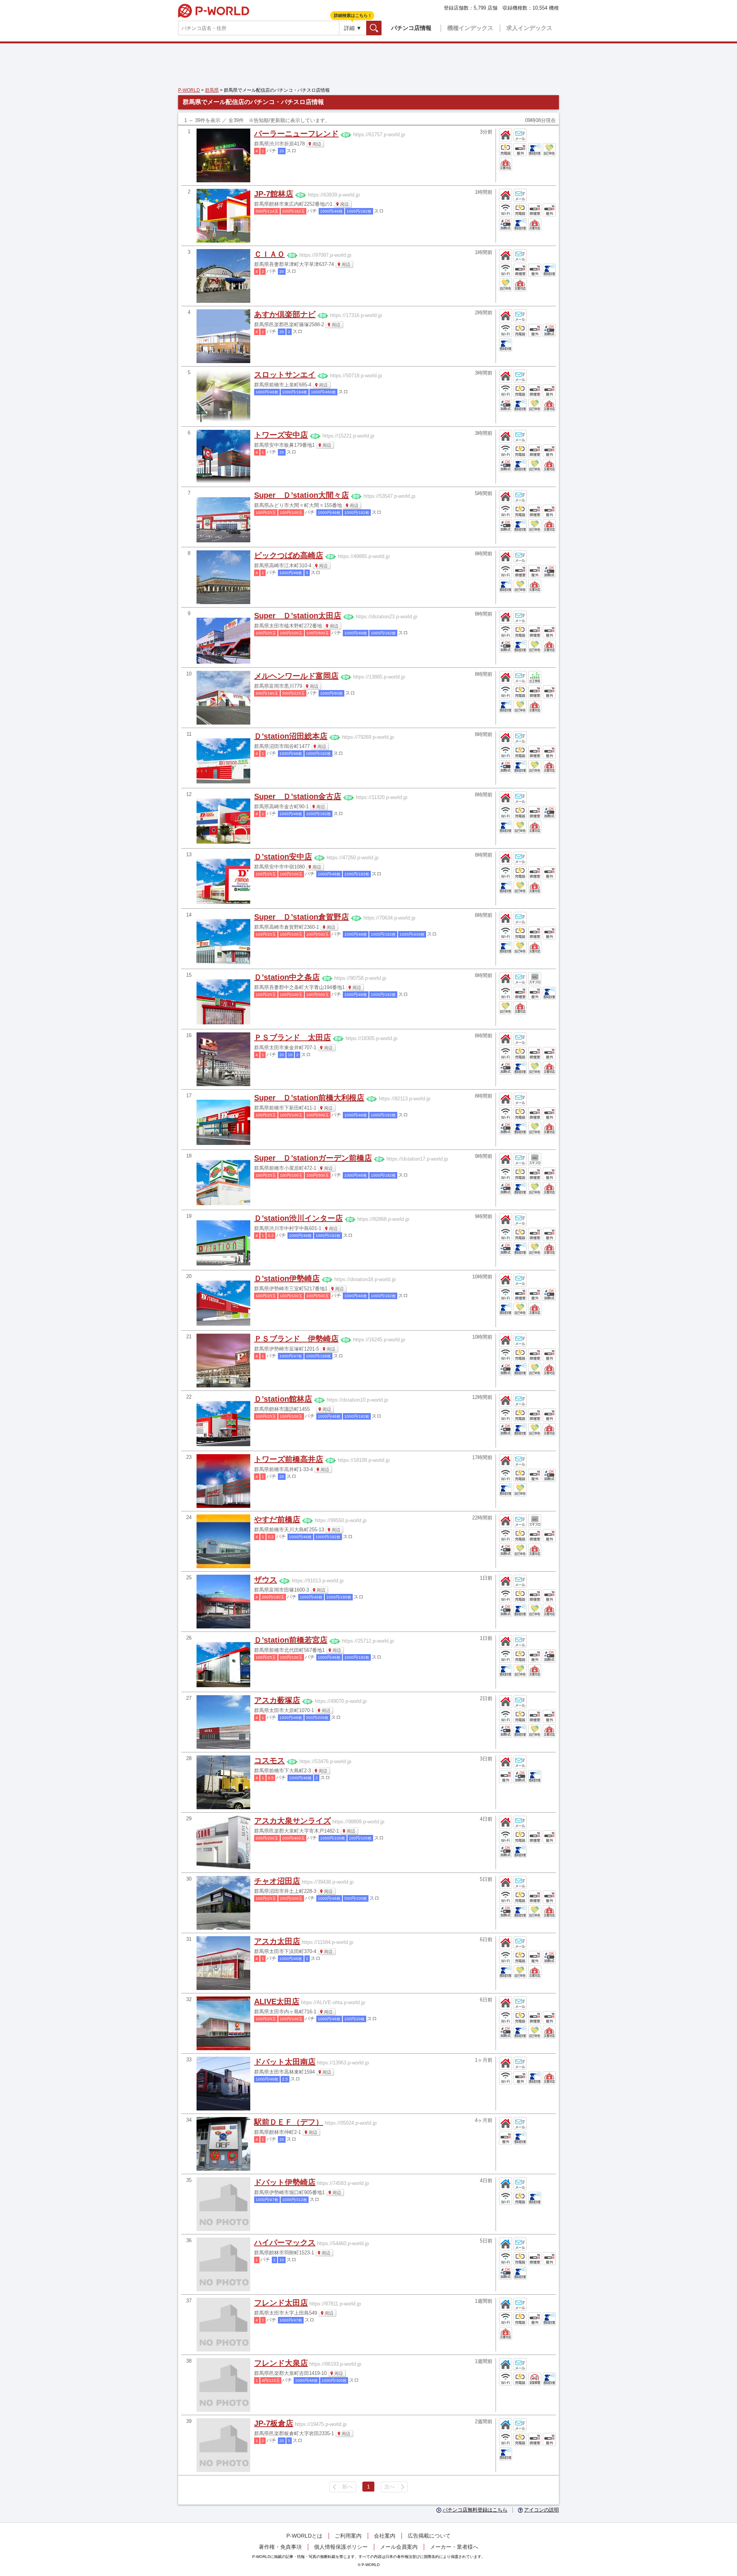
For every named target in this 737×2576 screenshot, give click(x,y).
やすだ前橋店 (277, 1519)
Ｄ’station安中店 (283, 857)
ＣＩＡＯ (269, 254)
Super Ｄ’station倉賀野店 (302, 917)
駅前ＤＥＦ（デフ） (289, 2122)
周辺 (317, 144)
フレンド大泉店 (281, 2363)
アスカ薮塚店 (277, 1700)
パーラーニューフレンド (296, 134)
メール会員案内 (399, 2547)
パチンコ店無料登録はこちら (475, 2510)
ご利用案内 (348, 2536)
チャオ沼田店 (277, 1881)
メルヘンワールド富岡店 (296, 676)
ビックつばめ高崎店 (289, 555)
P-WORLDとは (304, 2536)
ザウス (266, 1580)
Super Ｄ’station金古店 (298, 796)
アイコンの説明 (541, 2510)
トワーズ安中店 (281, 435)
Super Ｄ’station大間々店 (302, 495)
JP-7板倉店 (274, 2423)
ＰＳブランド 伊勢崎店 (296, 1339)
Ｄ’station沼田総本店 (291, 736)
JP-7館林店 (274, 194)
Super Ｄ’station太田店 (298, 616)
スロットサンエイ (285, 375)
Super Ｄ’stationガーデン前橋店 (313, 1158)
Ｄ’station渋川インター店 (298, 1218)
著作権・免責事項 (280, 2547)
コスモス (269, 1760)
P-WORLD (214, 11)
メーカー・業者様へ (454, 2547)
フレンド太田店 (281, 2303)
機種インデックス (470, 28)
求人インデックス (529, 28)
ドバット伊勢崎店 (285, 2182)
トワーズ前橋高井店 (289, 1459)
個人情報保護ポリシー (341, 2547)
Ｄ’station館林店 (283, 1399)
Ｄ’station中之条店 (287, 977)
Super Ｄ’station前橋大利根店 (309, 1098)
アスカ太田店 (277, 1941)
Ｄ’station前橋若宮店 (291, 1640)
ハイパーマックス (285, 2242)
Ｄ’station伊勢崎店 (287, 1278)
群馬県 (212, 90)
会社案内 (385, 2536)
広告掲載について (429, 2536)
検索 (381, 28)
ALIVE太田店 (277, 2001)
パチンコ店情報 (411, 28)
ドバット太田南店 (285, 2062)
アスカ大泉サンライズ (292, 1821)
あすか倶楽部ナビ (285, 314)
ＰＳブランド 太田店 (292, 1037)
